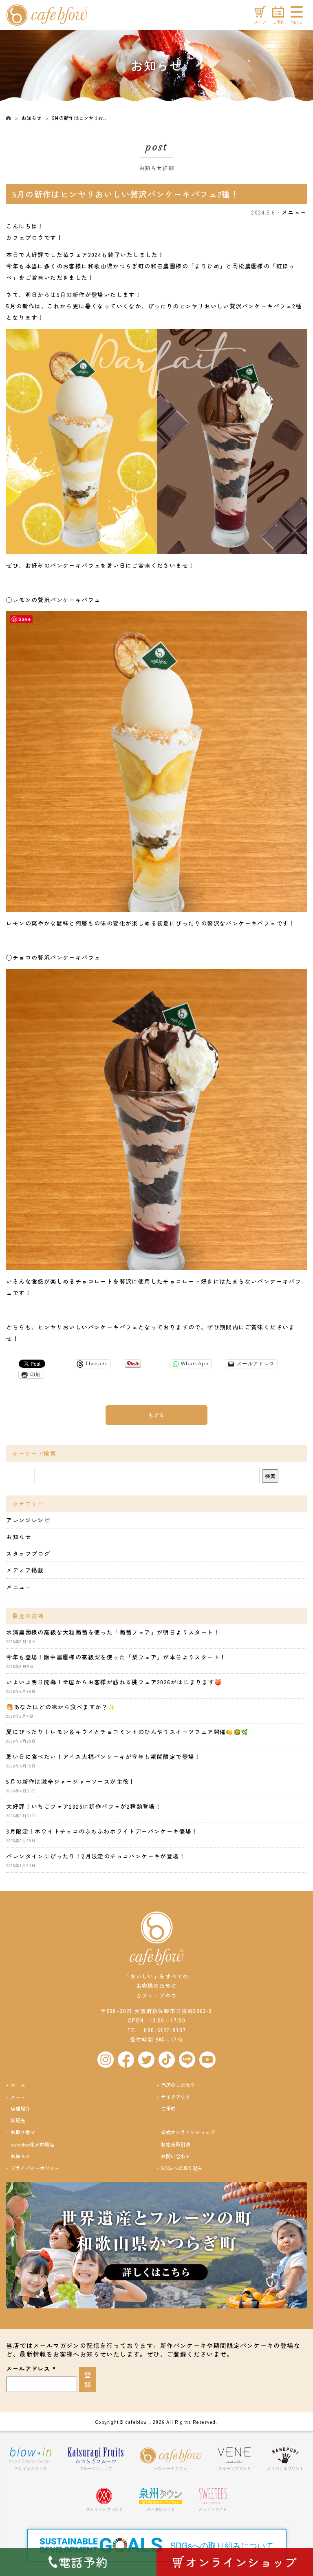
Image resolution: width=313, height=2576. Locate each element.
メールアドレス (31, 2368)
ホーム (18, 2085)
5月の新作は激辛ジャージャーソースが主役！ (71, 1781)
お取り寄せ (23, 2132)
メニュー (294, 212)
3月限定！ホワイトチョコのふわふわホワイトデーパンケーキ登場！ (102, 1831)
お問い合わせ (176, 2156)
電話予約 (84, 2562)
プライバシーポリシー (35, 2168)
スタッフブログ (28, 1553)
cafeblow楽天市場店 (32, 2144)
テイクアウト (176, 2096)
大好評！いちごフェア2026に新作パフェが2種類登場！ (84, 1806)
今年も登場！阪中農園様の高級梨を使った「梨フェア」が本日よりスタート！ (116, 1657)
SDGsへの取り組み (182, 2168)
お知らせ (31, 118)
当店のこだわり (178, 2085)
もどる (156, 1415)
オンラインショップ (241, 2562)
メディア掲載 (25, 1570)
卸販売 (18, 2120)
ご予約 (168, 2108)
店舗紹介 (20, 2108)
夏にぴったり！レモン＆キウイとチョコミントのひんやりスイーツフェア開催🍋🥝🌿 (127, 1732)
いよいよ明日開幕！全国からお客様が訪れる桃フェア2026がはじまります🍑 (114, 1682)
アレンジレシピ (28, 1520)
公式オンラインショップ (188, 2132)
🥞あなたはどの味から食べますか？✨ (61, 1707)
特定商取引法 (176, 2144)
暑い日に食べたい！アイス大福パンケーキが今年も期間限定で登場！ (103, 1756)
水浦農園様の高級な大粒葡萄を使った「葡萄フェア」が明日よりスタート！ (113, 1632)
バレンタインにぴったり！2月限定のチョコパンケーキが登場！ (96, 1856)
